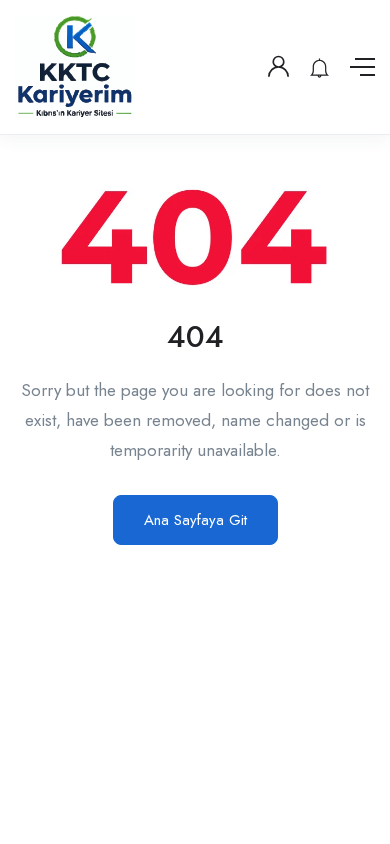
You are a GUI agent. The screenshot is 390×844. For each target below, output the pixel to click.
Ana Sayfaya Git (195, 520)
